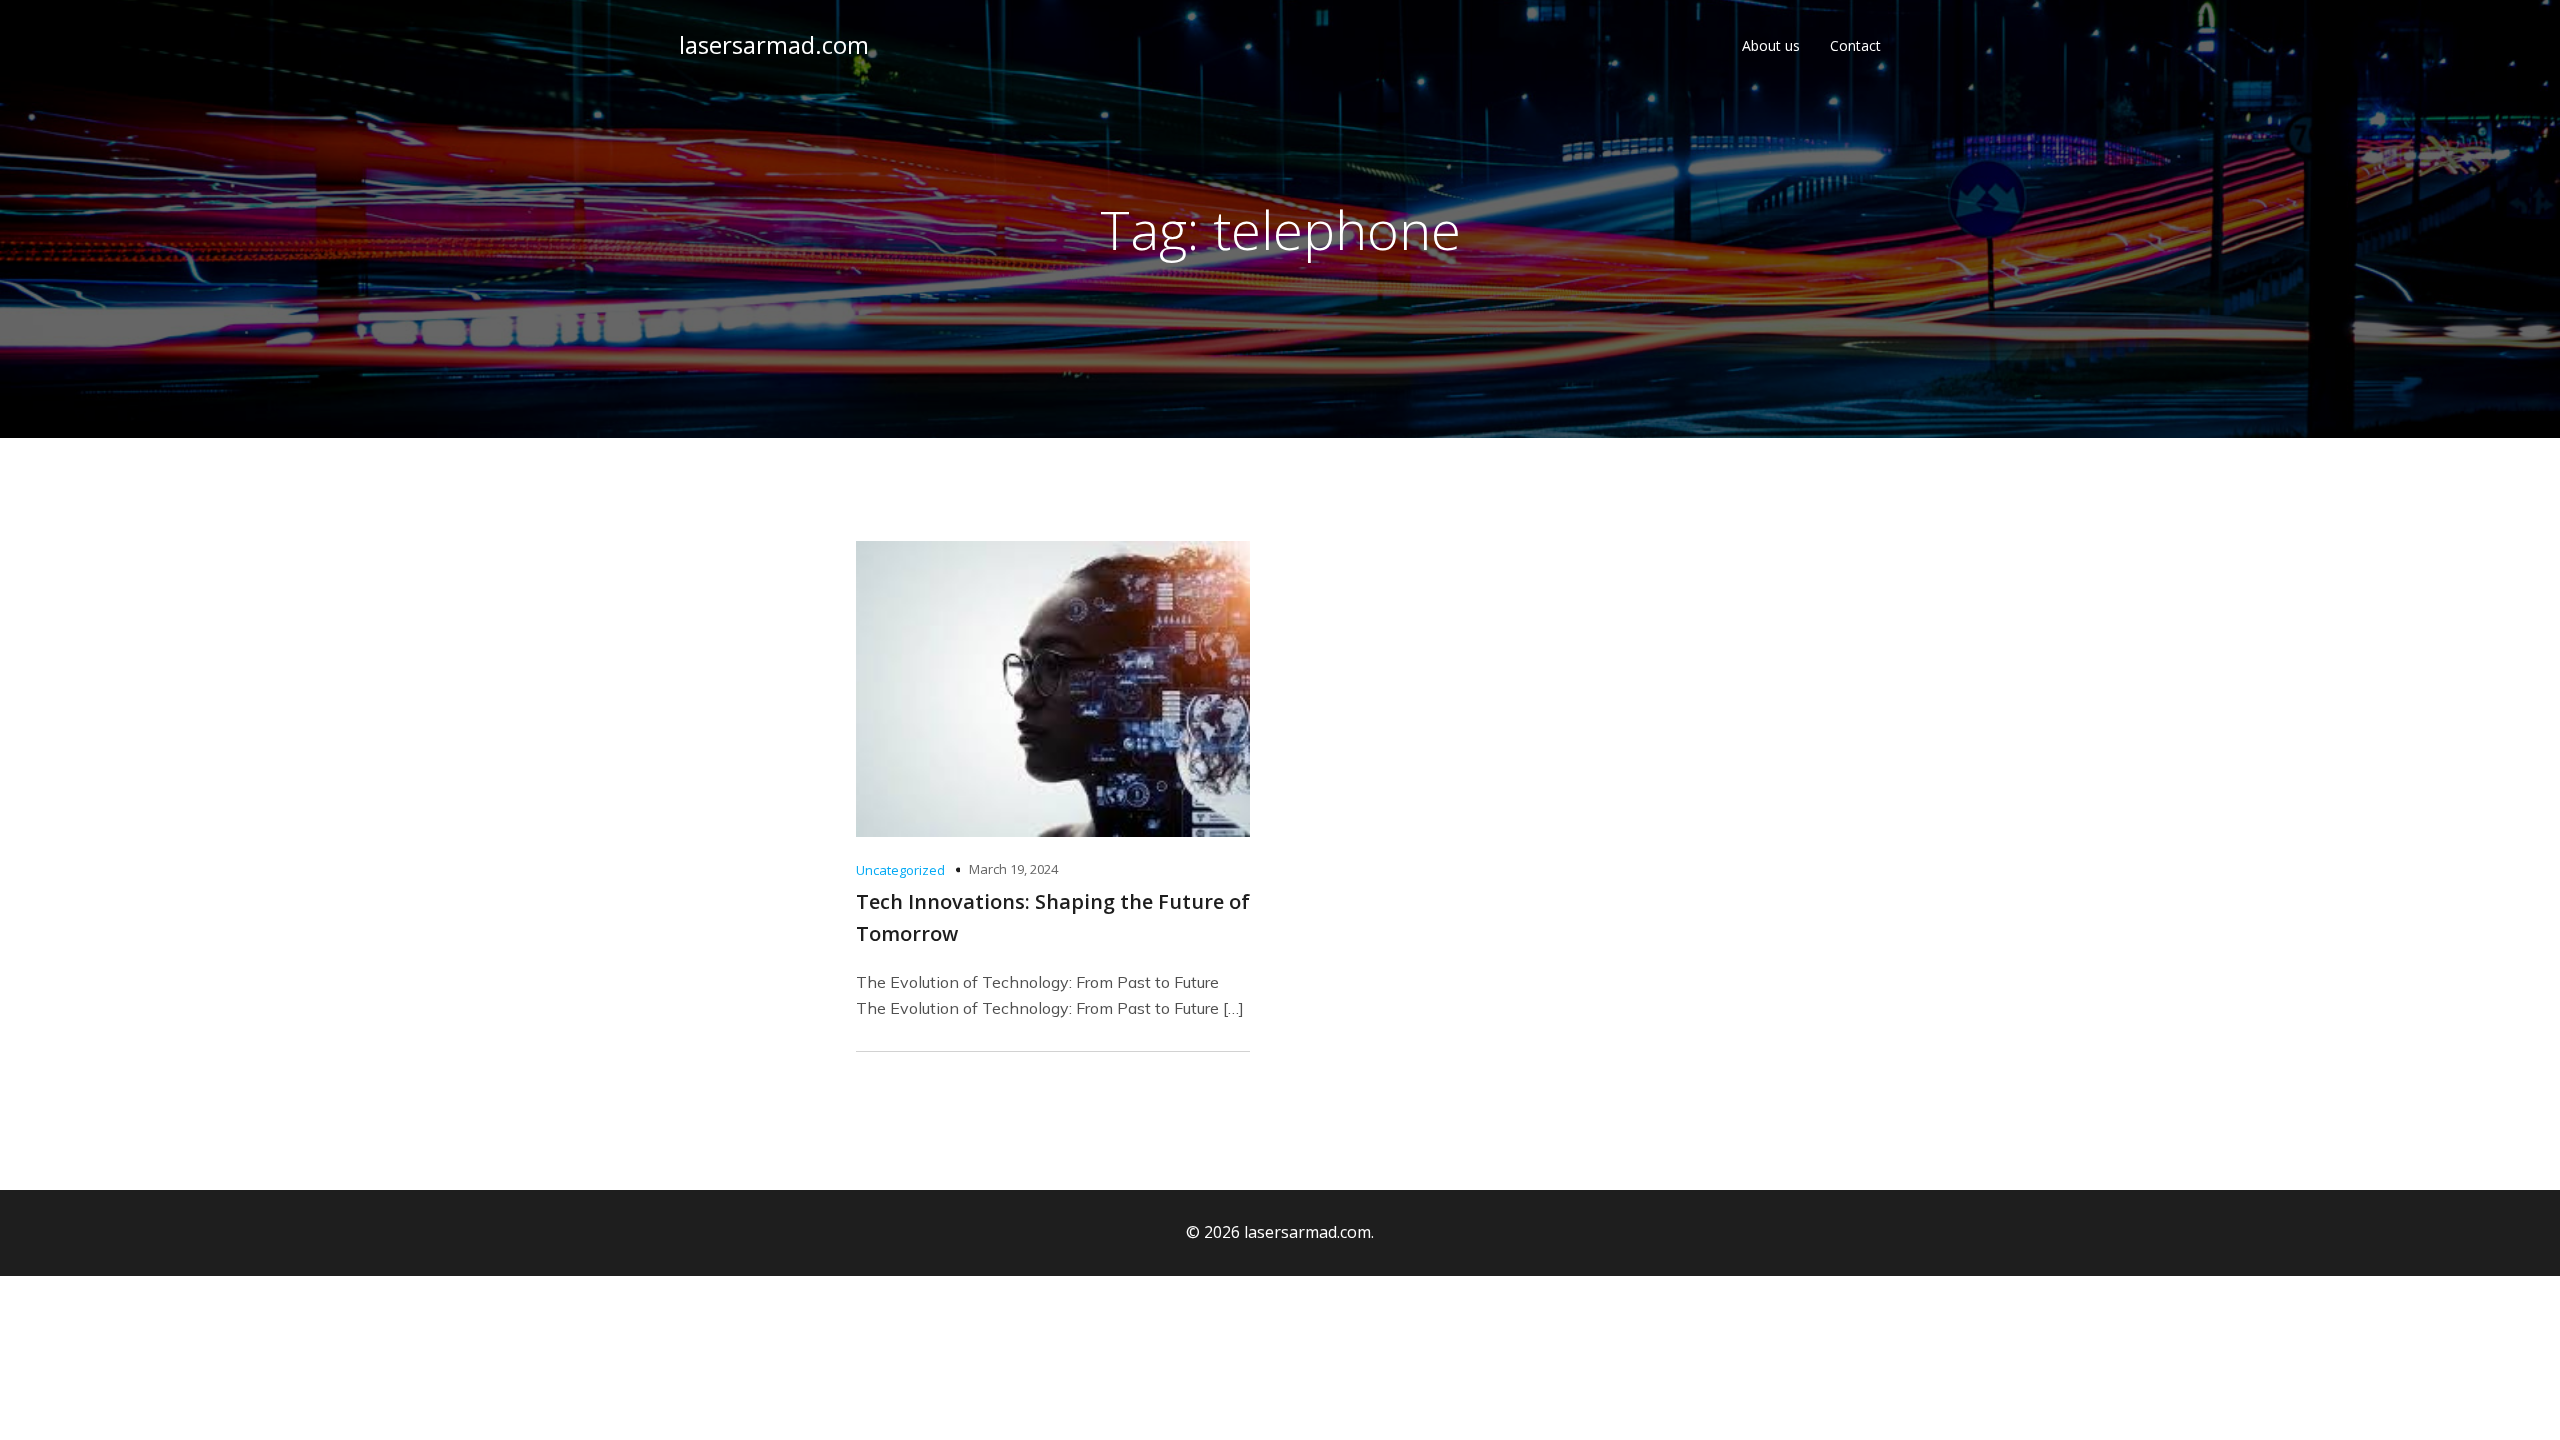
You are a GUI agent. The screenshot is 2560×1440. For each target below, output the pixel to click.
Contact (1855, 45)
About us (1771, 45)
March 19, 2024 (1013, 869)
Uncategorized (900, 870)
